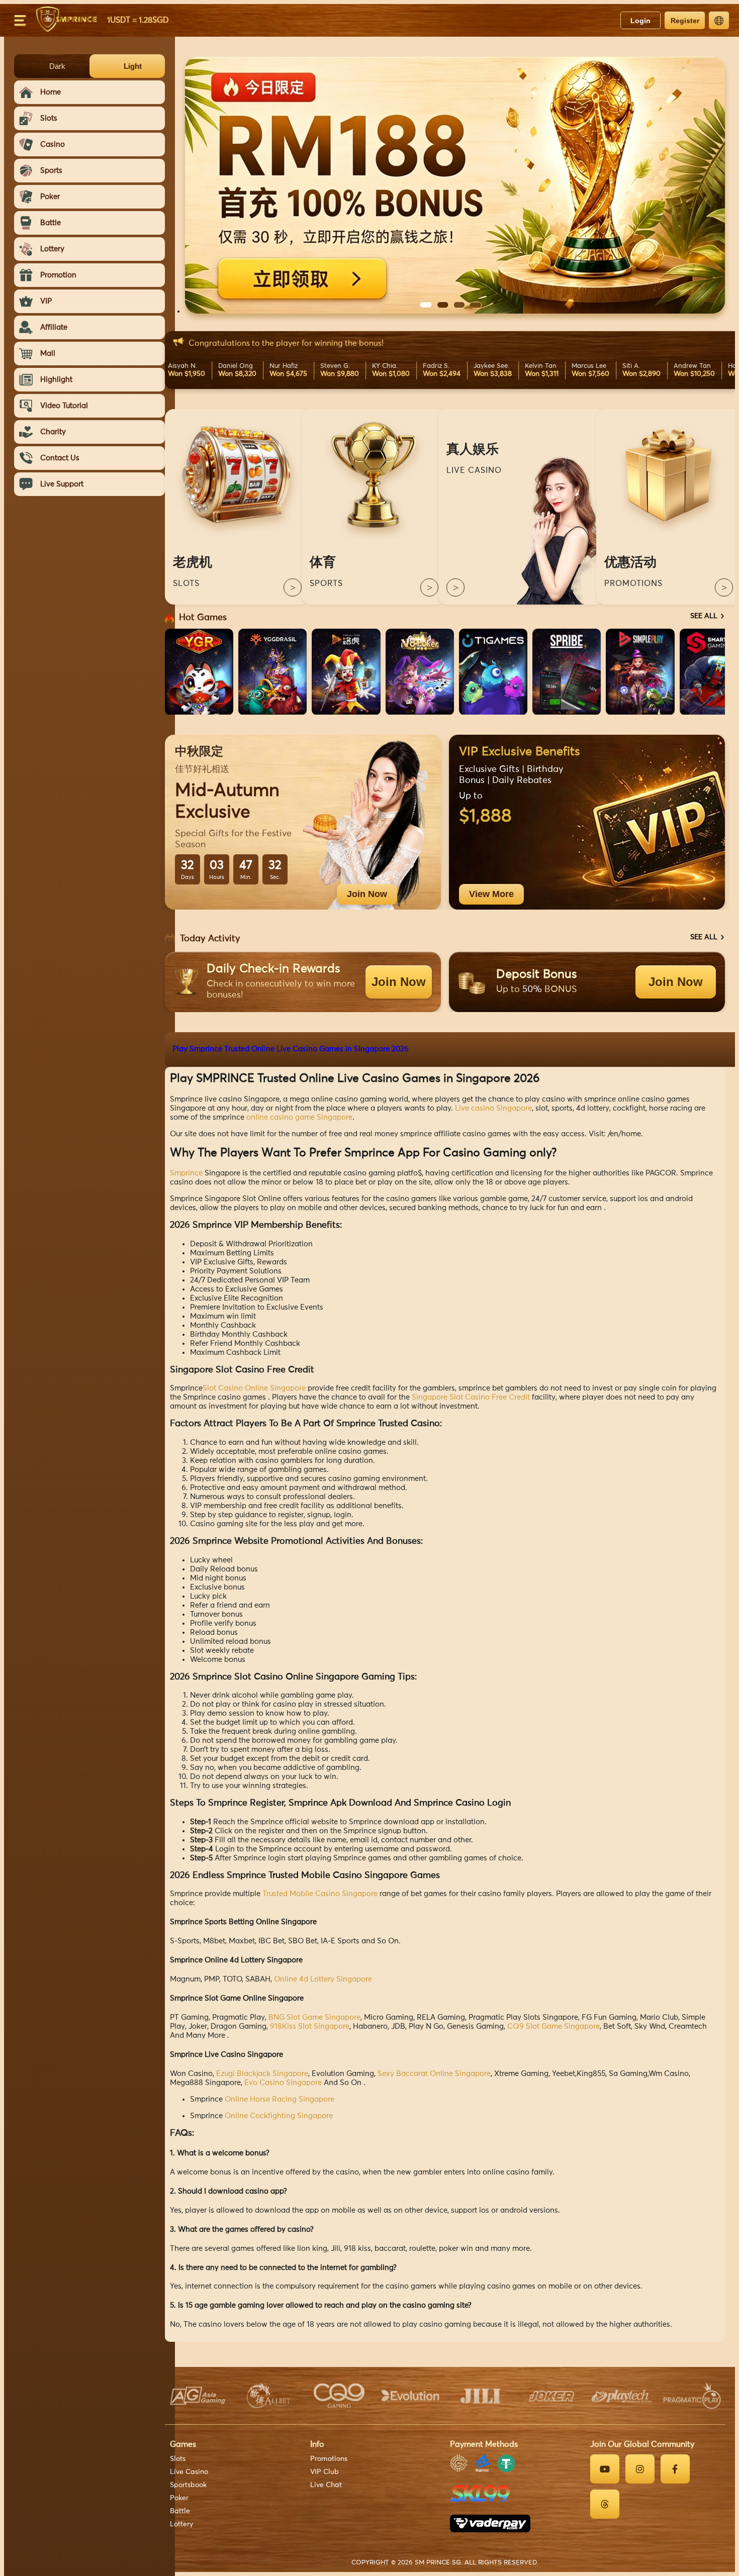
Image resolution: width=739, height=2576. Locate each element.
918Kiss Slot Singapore (310, 2026)
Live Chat (326, 2485)
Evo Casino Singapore (283, 2083)
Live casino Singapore (493, 1108)
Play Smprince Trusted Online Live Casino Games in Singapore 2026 (291, 1049)
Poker (179, 2498)
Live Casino (189, 2472)
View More (491, 894)
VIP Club (325, 2472)
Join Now (367, 894)
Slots (178, 2459)
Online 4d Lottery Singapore (323, 1979)
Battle (180, 2511)
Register (685, 21)
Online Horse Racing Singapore (280, 2099)
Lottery (181, 2524)
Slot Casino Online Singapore (254, 1388)
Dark (57, 66)
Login (640, 21)
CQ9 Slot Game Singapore (553, 2026)
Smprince (186, 1173)
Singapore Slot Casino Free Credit (471, 1397)
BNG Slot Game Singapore (314, 2017)
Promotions (329, 2459)
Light (133, 66)
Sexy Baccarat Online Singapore (434, 2074)
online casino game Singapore (299, 1117)
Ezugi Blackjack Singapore (262, 2074)
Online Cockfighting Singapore (279, 2116)
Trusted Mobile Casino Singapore (320, 1894)
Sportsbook (188, 2485)
